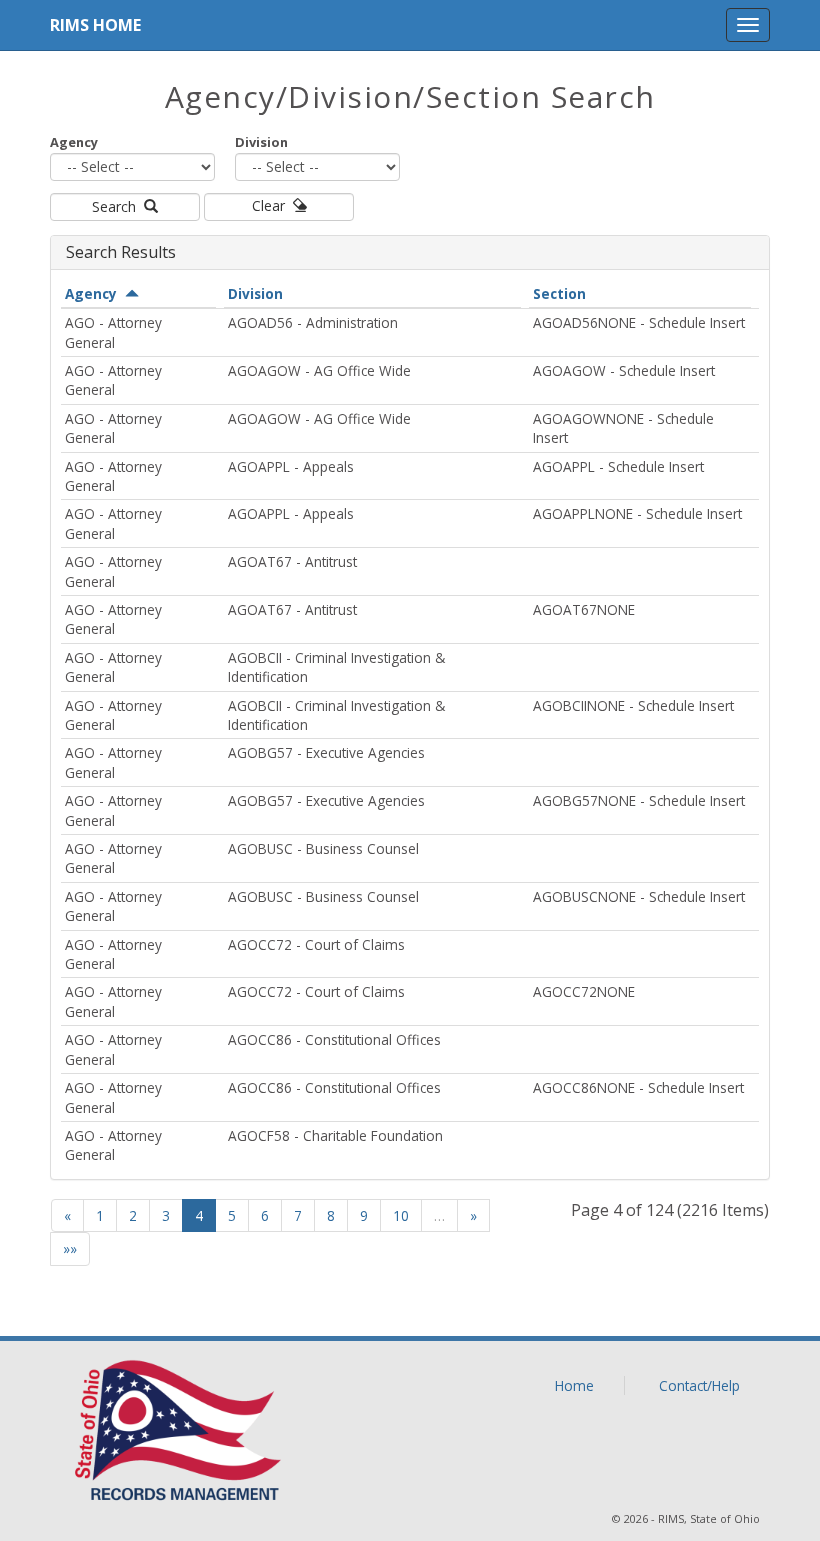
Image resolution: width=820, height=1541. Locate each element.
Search (118, 206)
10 (401, 1215)
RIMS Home (95, 25)
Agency (74, 142)
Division (261, 142)
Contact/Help (699, 1385)
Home (574, 1385)
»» (70, 1248)
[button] (748, 25)
